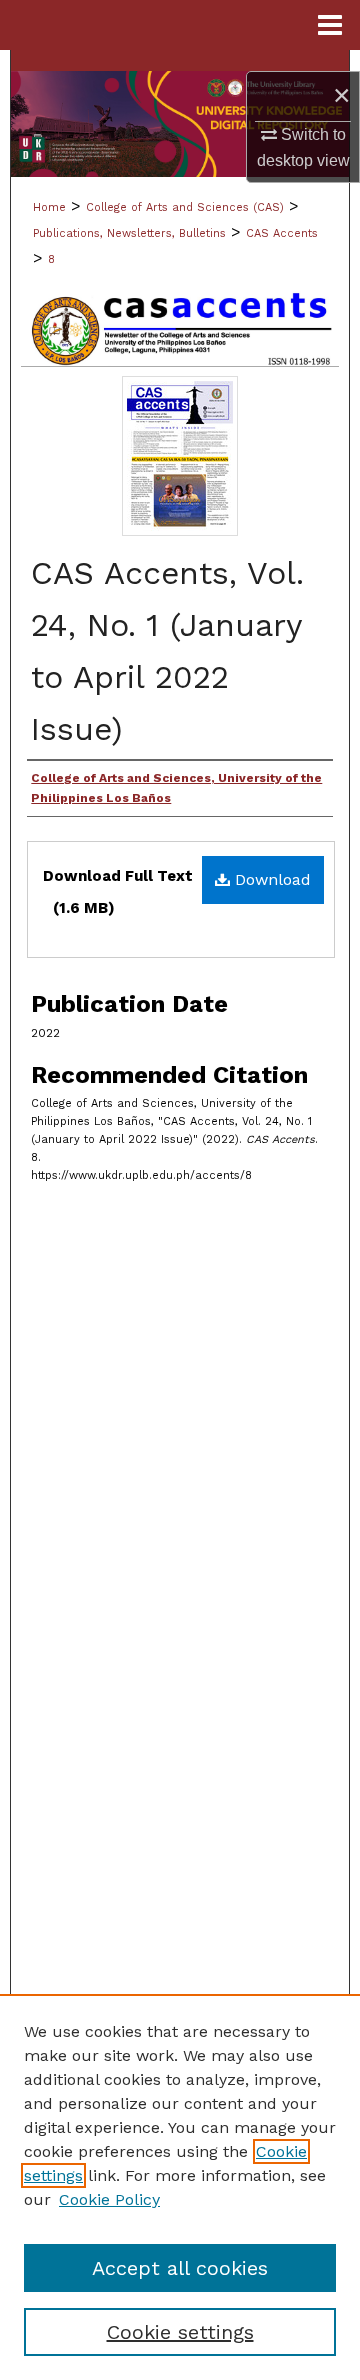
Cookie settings (180, 2332)
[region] (180, 2187)
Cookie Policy (109, 2199)
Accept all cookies (180, 2268)
